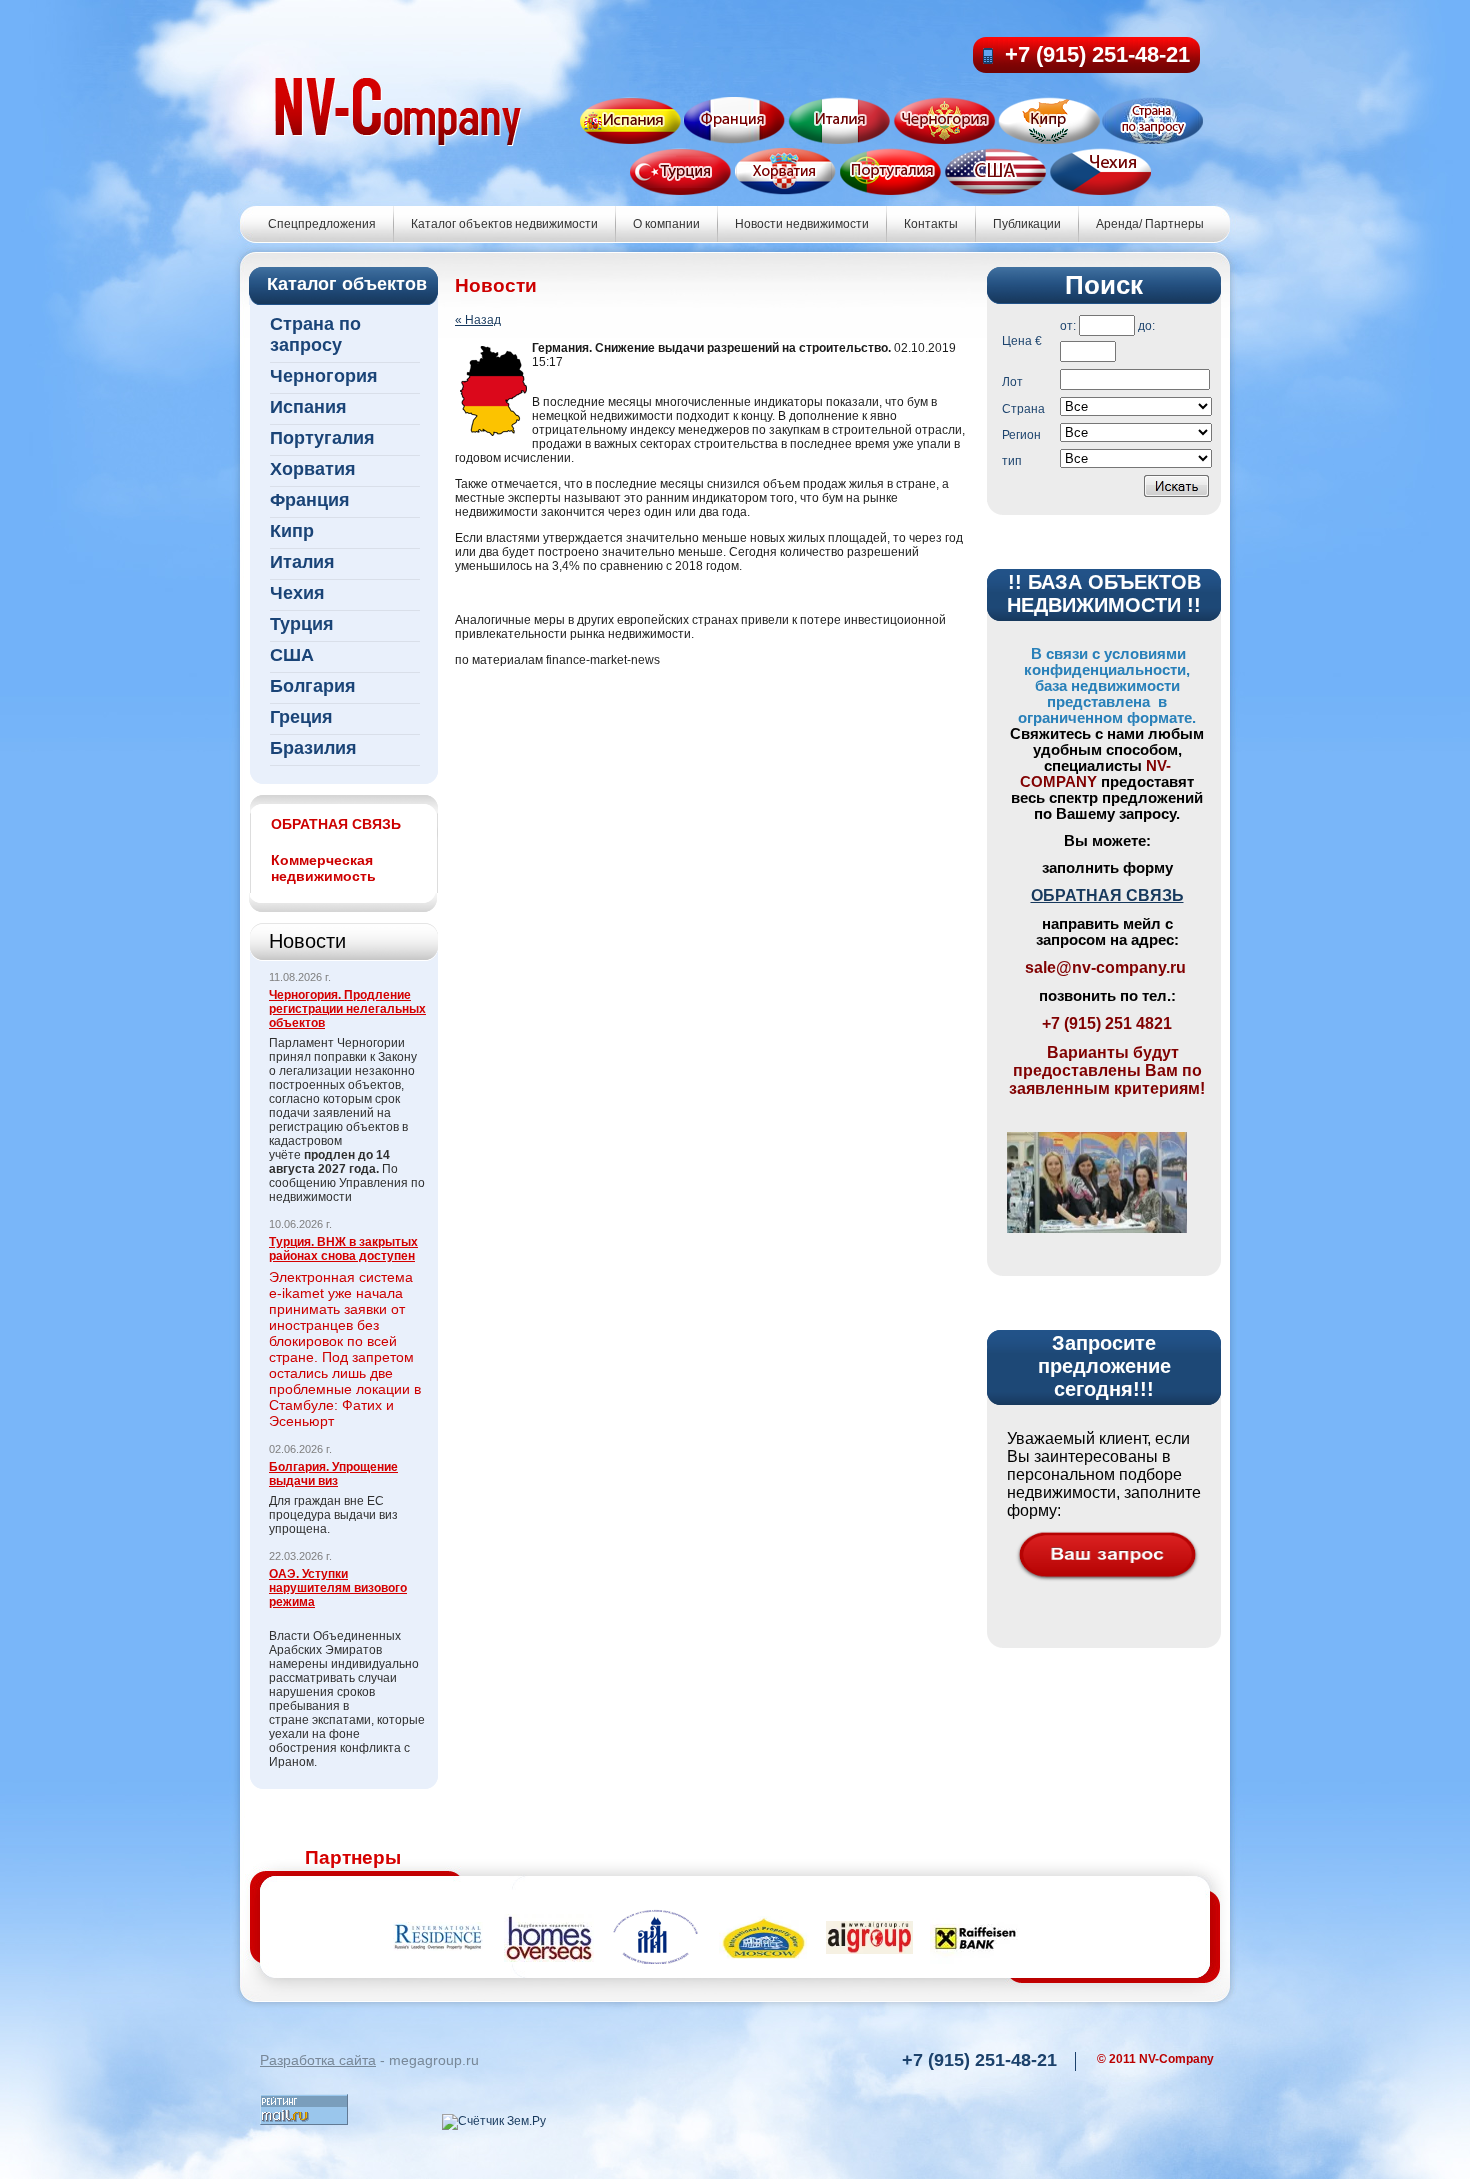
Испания (308, 407)
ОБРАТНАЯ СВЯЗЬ (1107, 895)
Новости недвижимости (802, 224)
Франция (310, 500)
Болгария (313, 686)
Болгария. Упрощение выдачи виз (333, 1474)
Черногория (324, 376)
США (292, 655)
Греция (301, 717)
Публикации (1027, 224)
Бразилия (313, 748)
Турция (302, 624)
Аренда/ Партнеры (1150, 224)
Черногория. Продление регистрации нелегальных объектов (347, 1009)
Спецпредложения (322, 224)
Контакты (931, 224)
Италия (302, 562)
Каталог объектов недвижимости (504, 224)
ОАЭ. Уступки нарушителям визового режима (338, 1588)
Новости (307, 941)
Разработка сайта (318, 2060)
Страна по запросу (315, 334)
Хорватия (313, 469)
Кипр (292, 531)
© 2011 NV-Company (1155, 2059)
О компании (666, 224)
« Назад (478, 320)
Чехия (297, 593)
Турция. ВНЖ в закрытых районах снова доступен (343, 1249)
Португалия (322, 438)
